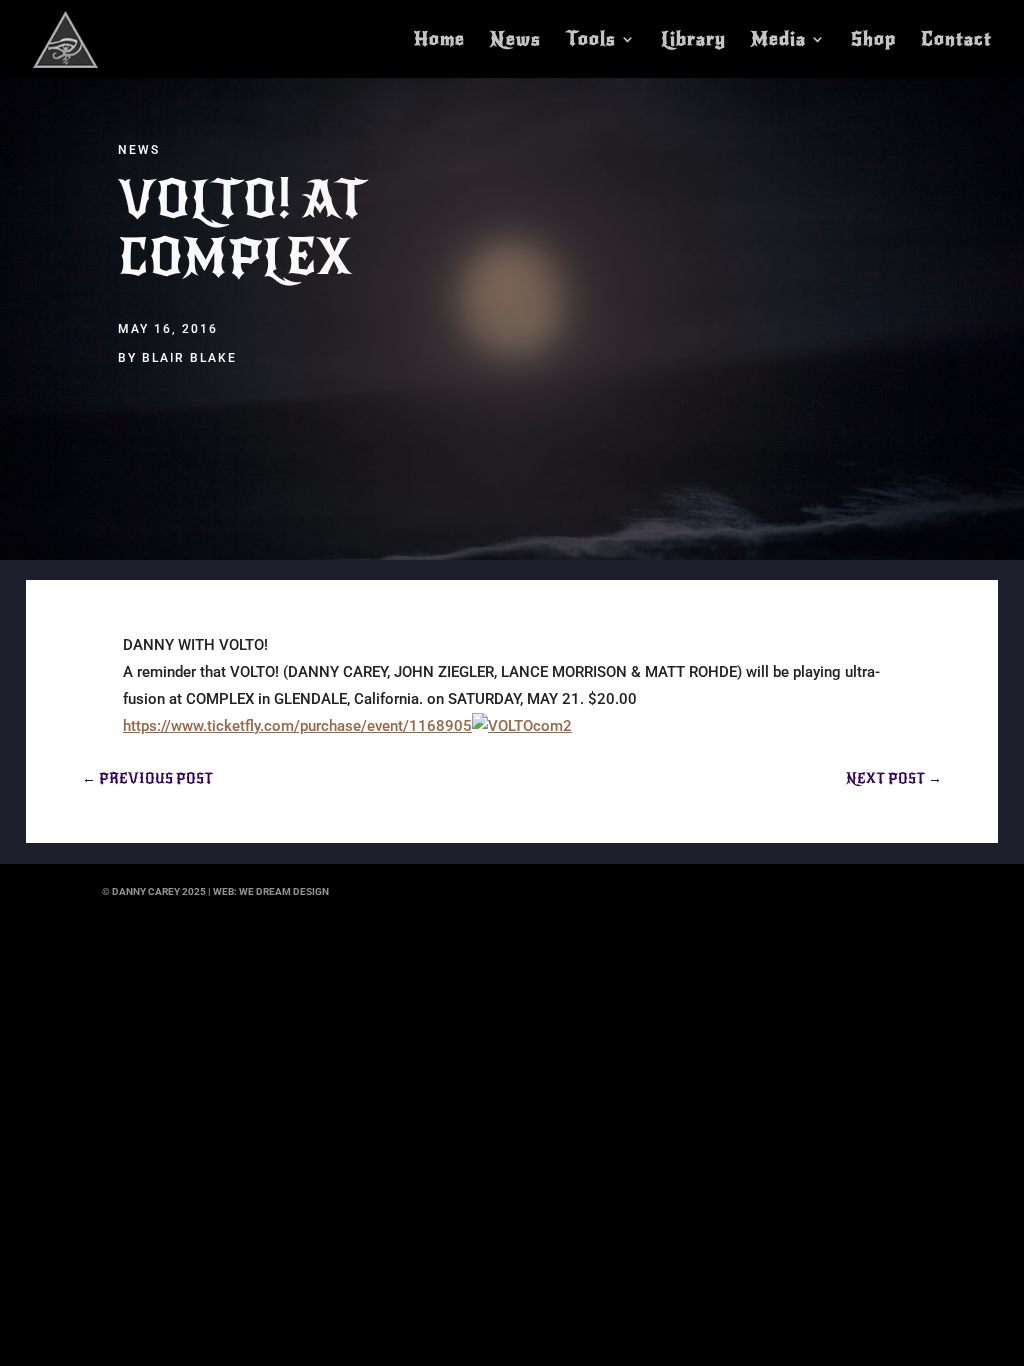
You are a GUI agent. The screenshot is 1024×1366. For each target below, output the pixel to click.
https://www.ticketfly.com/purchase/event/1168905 (297, 726)
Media (778, 41)
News (515, 41)
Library (693, 41)
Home (439, 41)
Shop (873, 41)
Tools (591, 41)
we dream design (284, 891)
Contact (956, 41)
